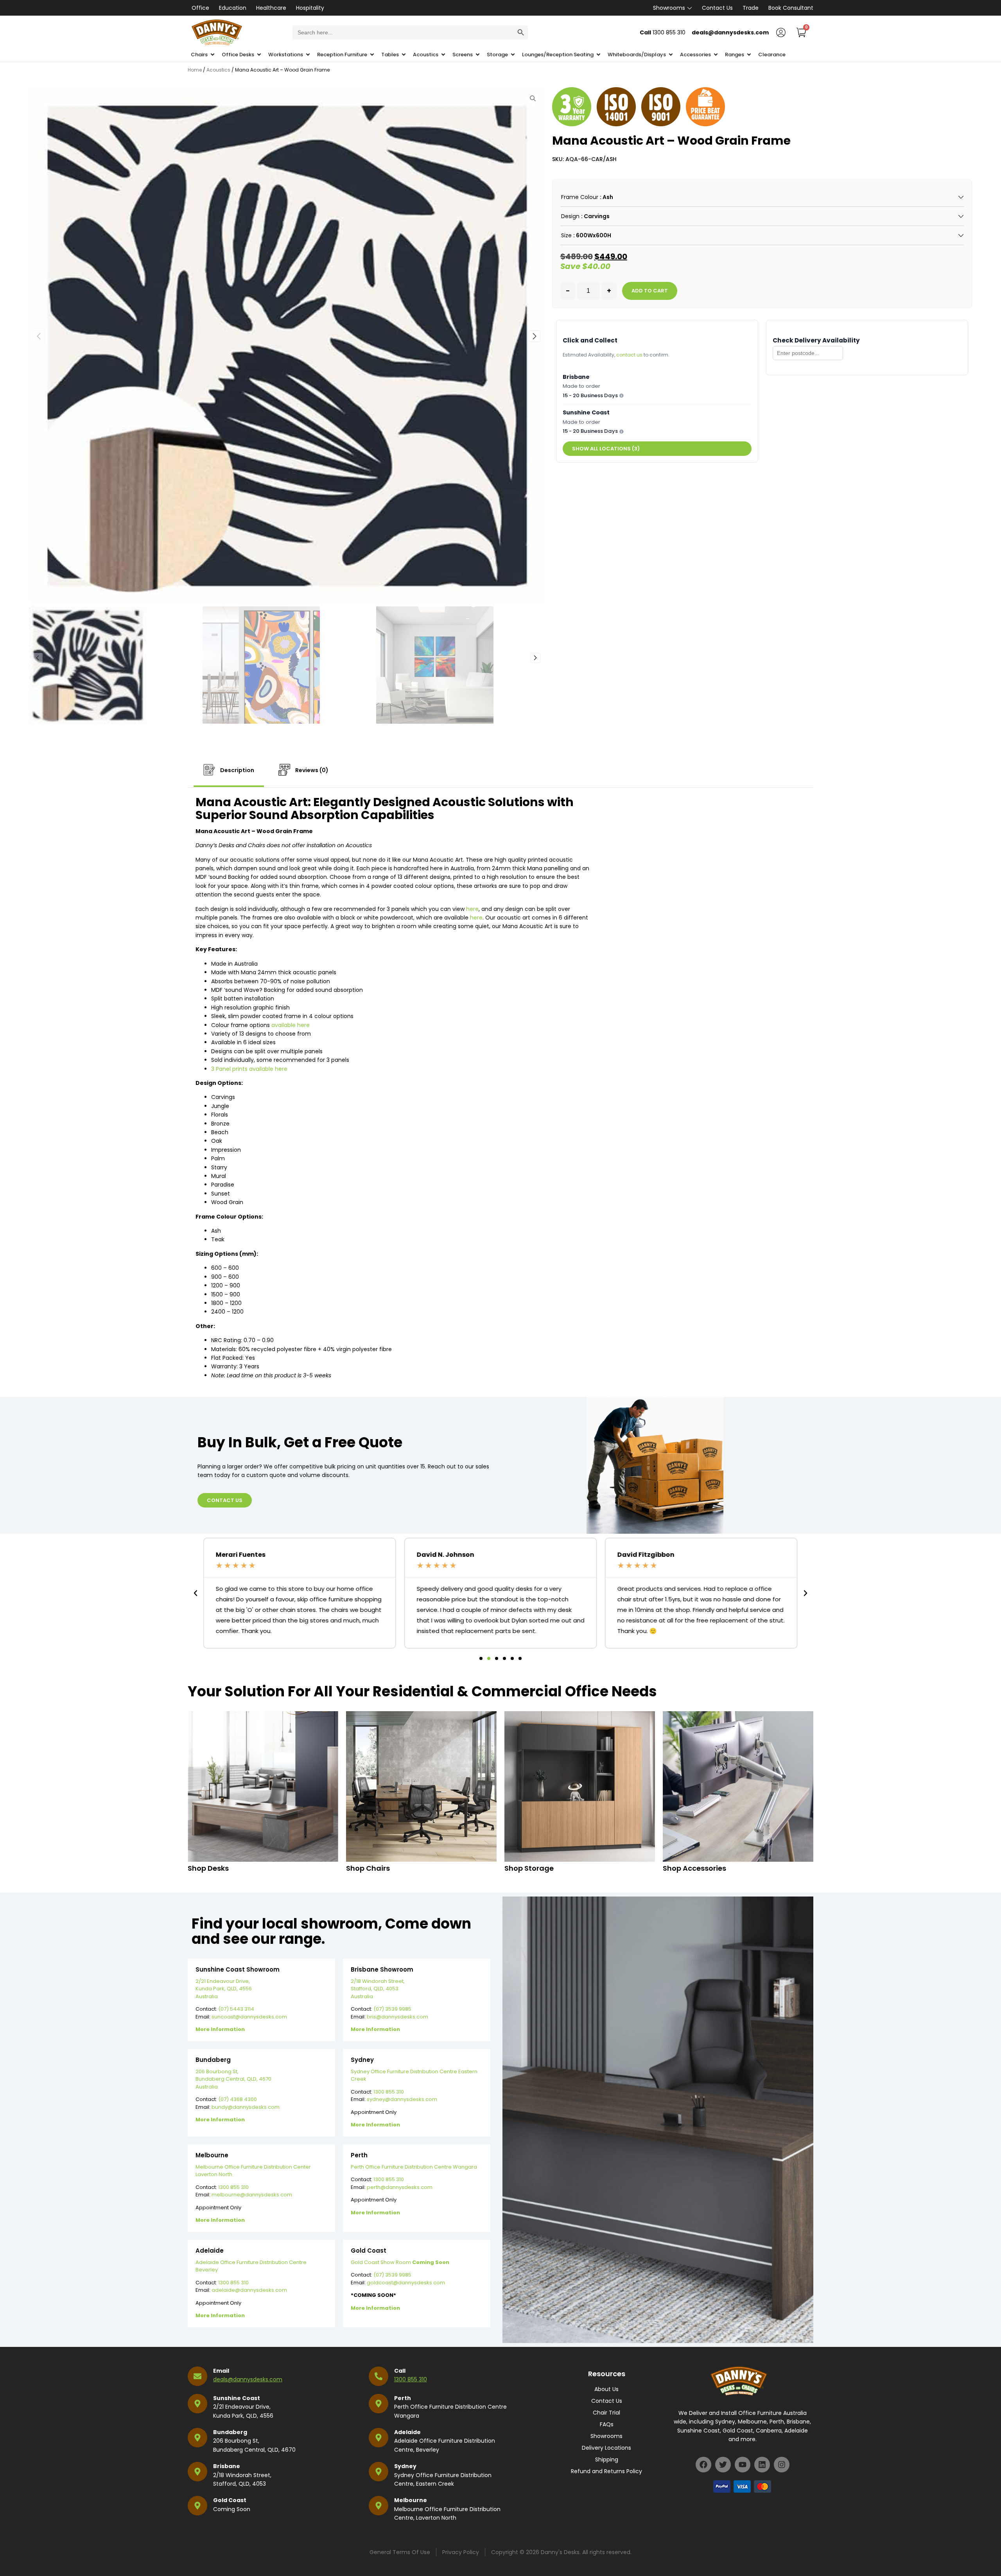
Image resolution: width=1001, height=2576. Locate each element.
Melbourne (411, 2500)
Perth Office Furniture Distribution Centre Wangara (414, 2167)
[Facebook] (703, 2465)
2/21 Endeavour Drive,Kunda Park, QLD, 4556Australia (224, 1989)
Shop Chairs (368, 1868)
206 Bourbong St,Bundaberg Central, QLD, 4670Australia (233, 2079)
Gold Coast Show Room (400, 2262)
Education (233, 8)
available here (291, 1025)
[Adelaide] (379, 2438)
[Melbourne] (379, 2506)
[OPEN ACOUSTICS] (443, 55)
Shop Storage (529, 1868)
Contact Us (717, 8)
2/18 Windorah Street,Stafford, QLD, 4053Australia (378, 1989)
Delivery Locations (606, 2448)
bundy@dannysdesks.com (246, 2107)
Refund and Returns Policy (606, 2471)
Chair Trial (606, 2413)
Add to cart (650, 291)
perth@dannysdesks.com (400, 2187)
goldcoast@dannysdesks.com (406, 2283)
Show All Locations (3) (606, 449)
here (472, 909)
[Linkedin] (762, 2465)
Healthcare (271, 8)
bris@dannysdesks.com (397, 2017)
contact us (629, 355)
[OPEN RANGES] (749, 55)
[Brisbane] (197, 2472)
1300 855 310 (389, 2092)
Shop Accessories (694, 1868)
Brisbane (227, 2466)
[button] (535, 336)
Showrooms (669, 8)
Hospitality (310, 8)
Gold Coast (230, 2500)
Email (221, 2371)
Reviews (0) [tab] (311, 770)
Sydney (405, 2466)
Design (570, 216)
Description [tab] (237, 770)
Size (566, 235)
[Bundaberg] (197, 2438)
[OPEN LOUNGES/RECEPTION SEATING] (598, 55)
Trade (751, 8)
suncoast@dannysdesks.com (249, 2017)
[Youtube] (743, 2465)
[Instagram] (782, 2465)
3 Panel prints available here (249, 1069)
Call (400, 2371)
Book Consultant (791, 8)
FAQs (607, 2424)
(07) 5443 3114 (236, 2009)
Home (195, 70)
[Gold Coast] (197, 2506)
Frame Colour (580, 197)
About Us (606, 2389)
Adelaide (407, 2432)
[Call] (379, 2376)
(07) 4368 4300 (238, 2099)
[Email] (197, 2376)
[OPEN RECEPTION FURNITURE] (372, 55)
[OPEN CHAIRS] (213, 55)
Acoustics (218, 70)
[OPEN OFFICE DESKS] (259, 55)
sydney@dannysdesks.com (402, 2099)
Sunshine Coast (237, 2398)
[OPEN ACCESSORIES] (716, 55)
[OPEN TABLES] (404, 55)
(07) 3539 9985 (392, 2009)
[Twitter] (723, 2465)
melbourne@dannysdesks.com (252, 2195)
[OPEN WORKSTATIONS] (308, 55)
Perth (403, 2398)
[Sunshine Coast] (197, 2404)
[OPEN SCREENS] (478, 55)
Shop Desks (208, 1868)
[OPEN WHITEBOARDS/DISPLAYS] (671, 55)
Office (200, 8)
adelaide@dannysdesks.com (249, 2290)
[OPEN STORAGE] (513, 55)
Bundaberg (230, 2432)
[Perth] (379, 2404)
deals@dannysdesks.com (248, 2379)
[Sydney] (379, 2472)
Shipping (607, 2459)
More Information (220, 2029)
